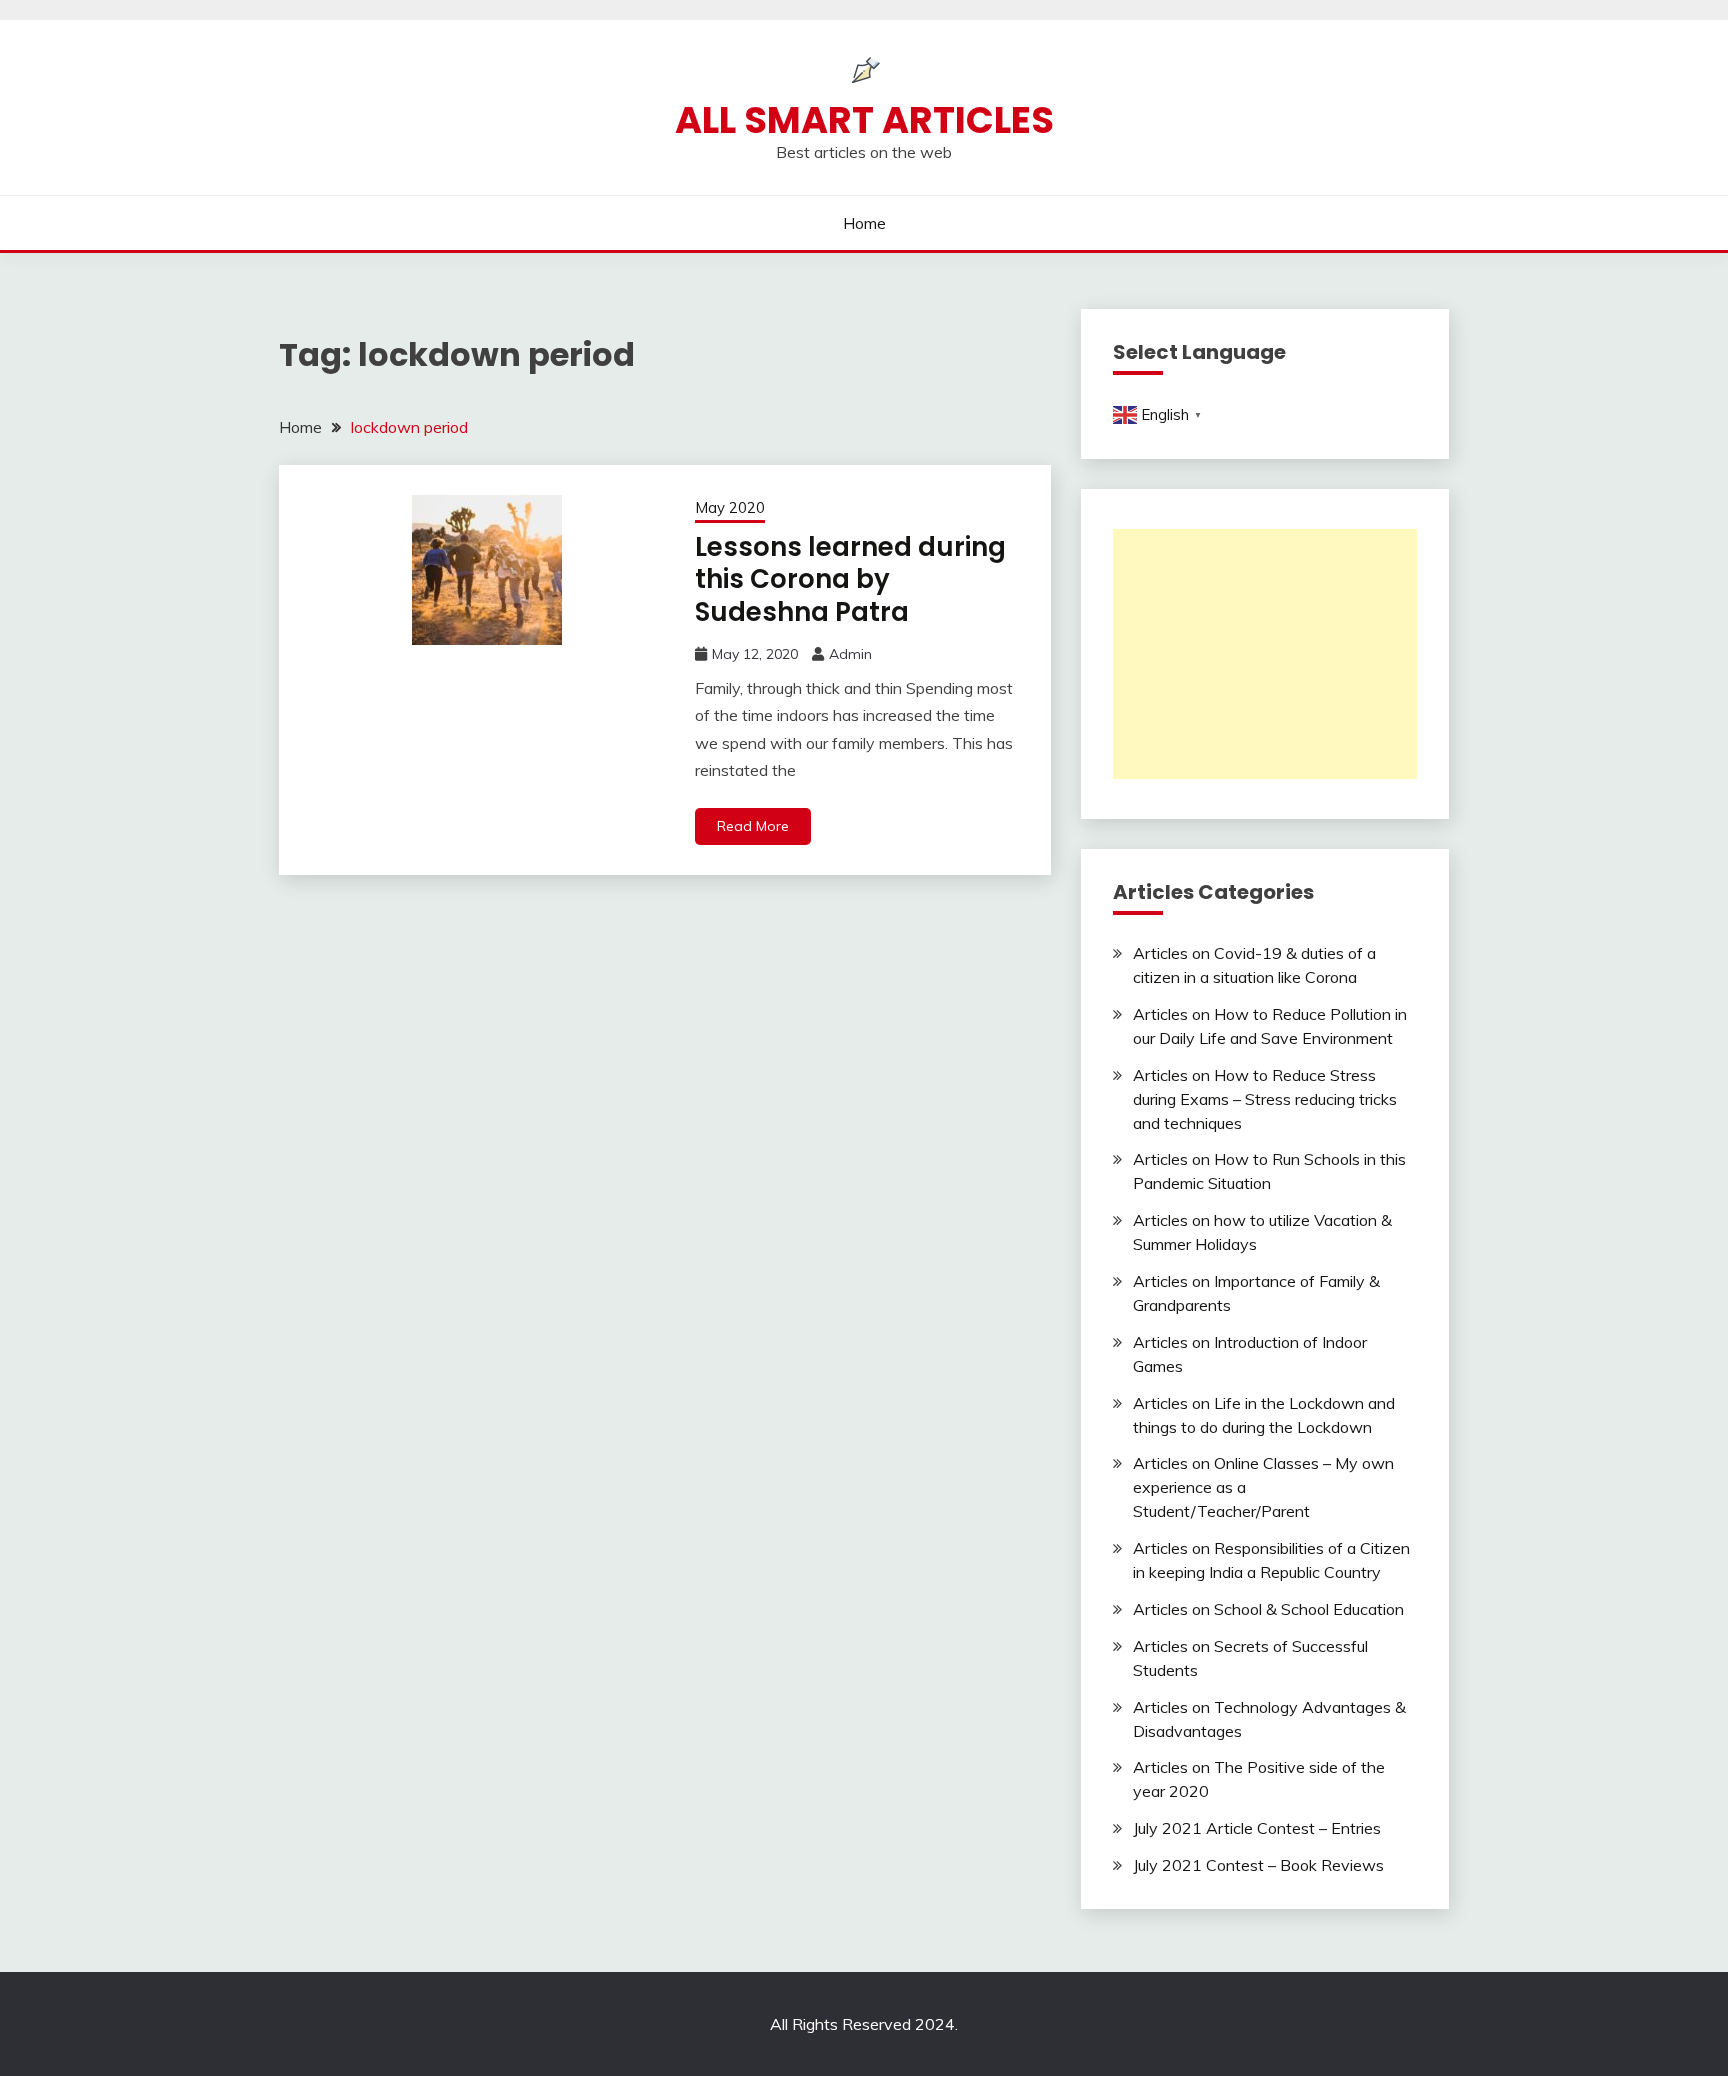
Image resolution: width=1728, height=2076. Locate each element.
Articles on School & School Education (1268, 1609)
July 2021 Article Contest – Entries (1257, 1828)
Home (864, 223)
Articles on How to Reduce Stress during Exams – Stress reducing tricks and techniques (1265, 1099)
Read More (753, 826)
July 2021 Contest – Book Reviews (1258, 1865)
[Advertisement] (1265, 654)
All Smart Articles (864, 120)
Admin (850, 654)
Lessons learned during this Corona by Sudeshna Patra (850, 579)
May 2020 (730, 507)
